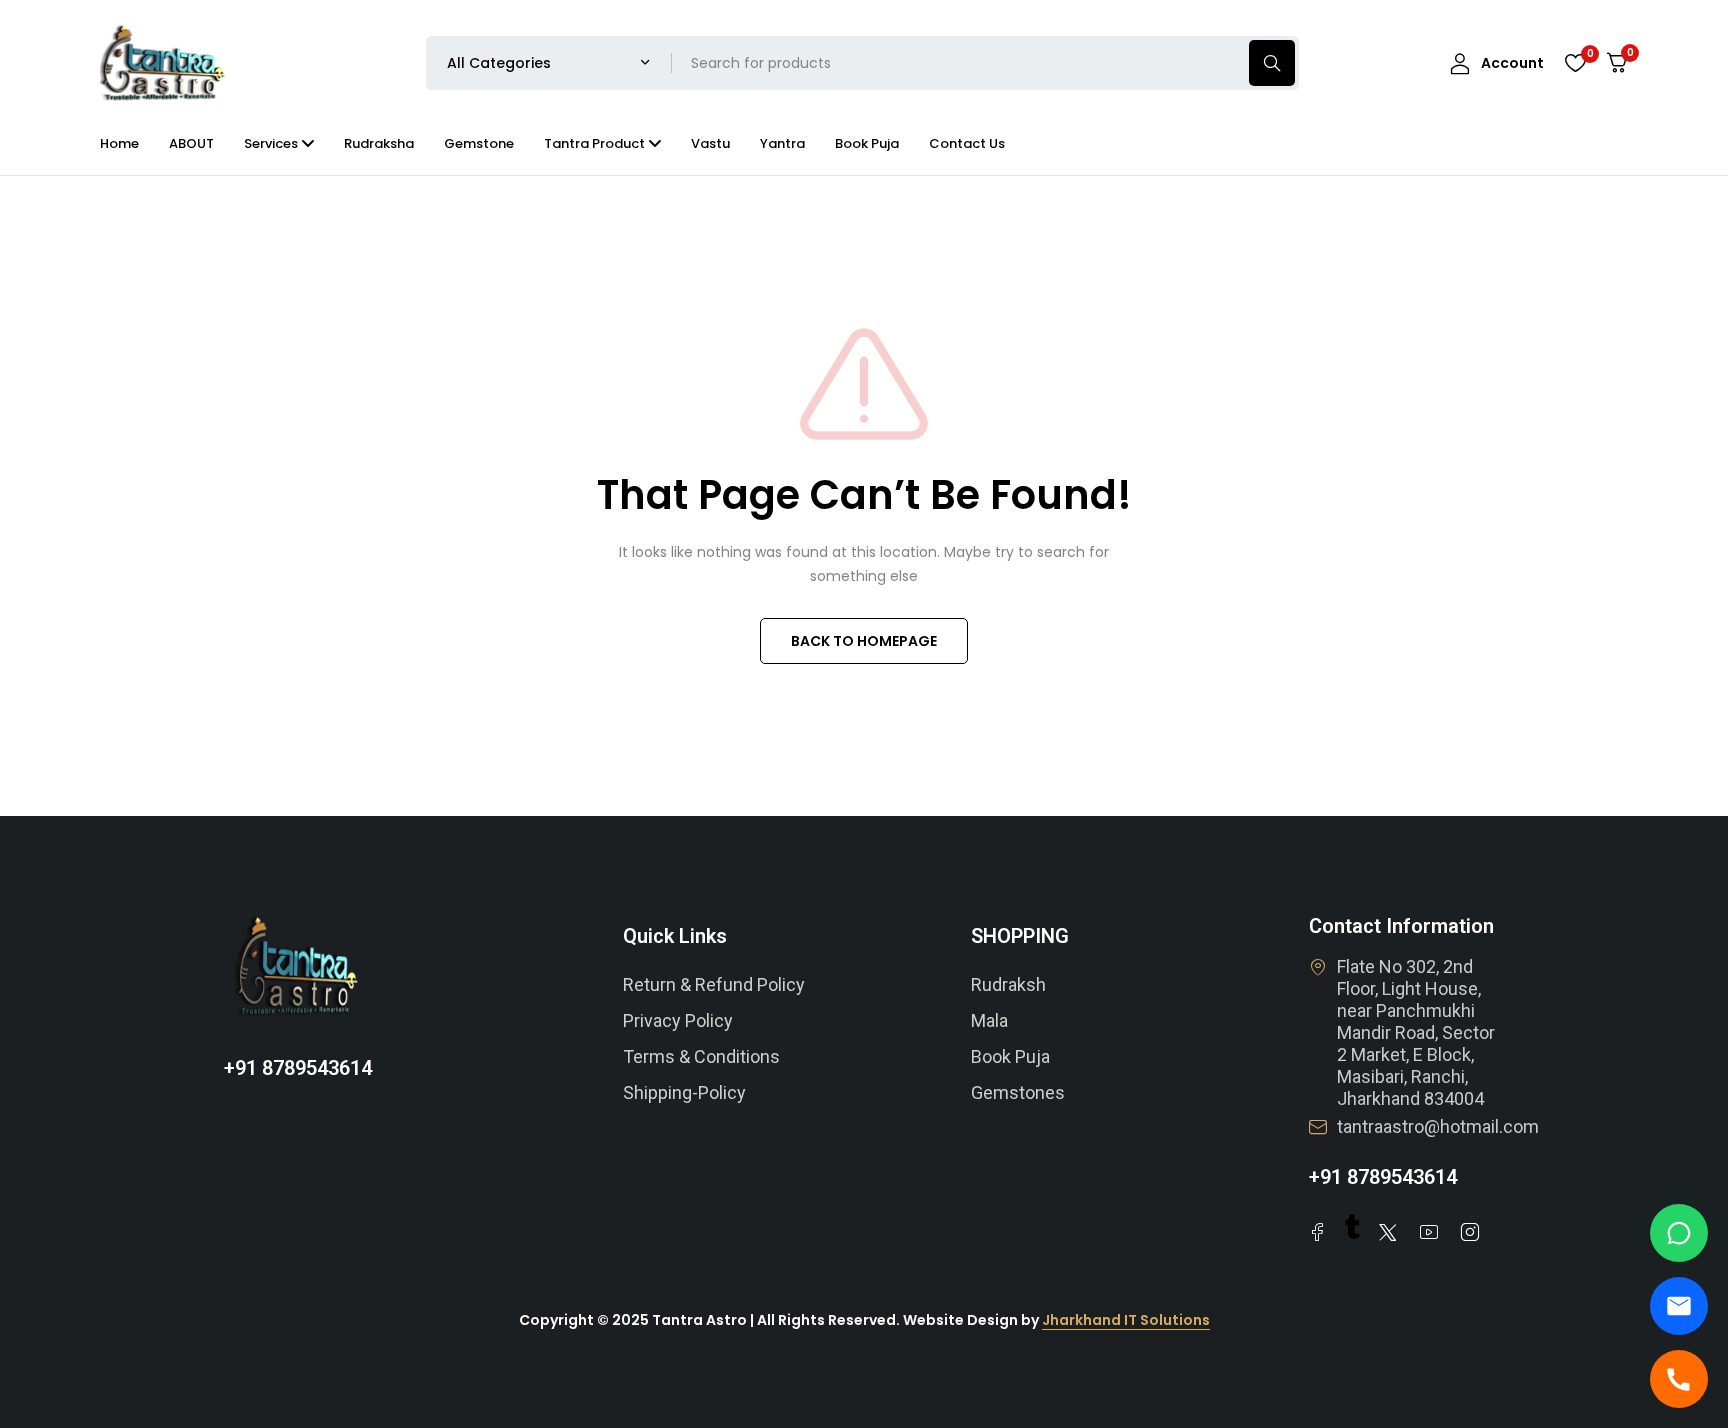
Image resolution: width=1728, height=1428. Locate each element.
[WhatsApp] (1679, 1233)
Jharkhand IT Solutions (1126, 1320)
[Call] (1679, 1379)
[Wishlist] (1575, 63)
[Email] (1679, 1306)
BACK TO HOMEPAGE (864, 641)
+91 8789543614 (298, 1068)
